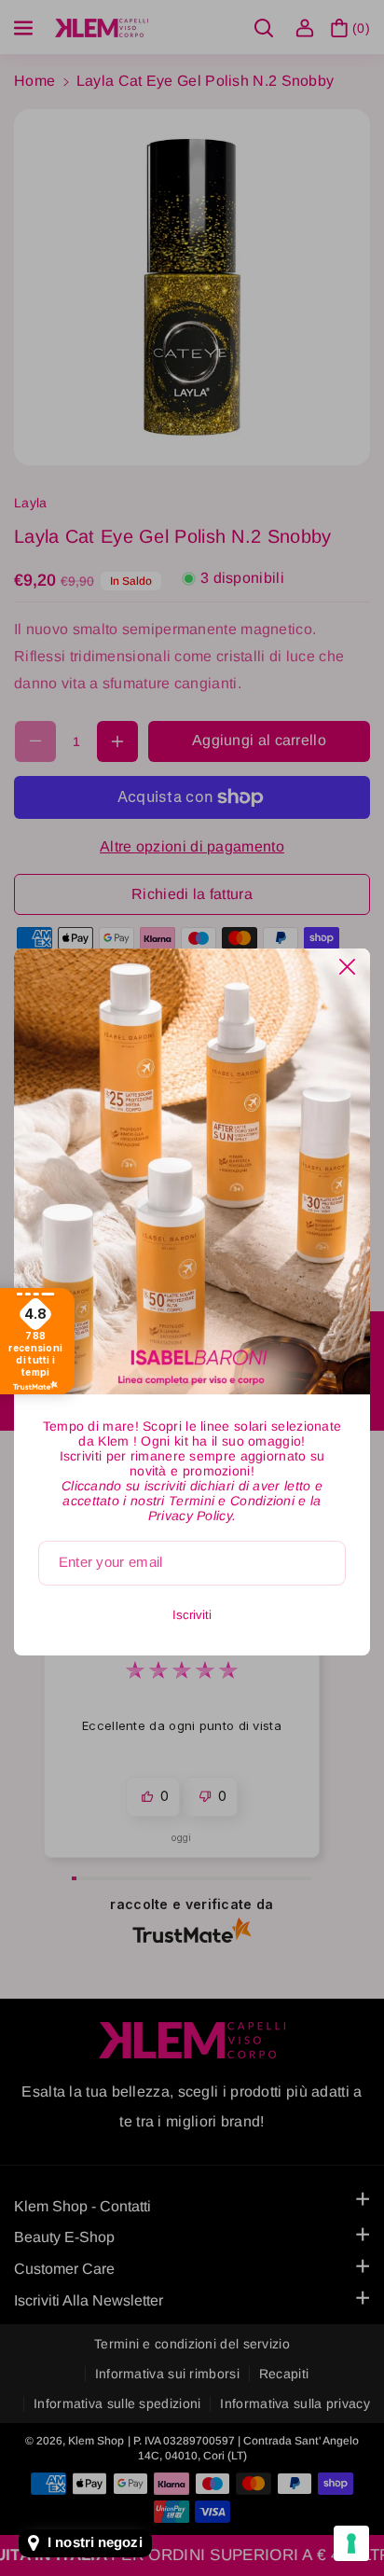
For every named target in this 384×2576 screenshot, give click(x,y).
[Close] (347, 967)
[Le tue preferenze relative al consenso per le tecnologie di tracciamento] (351, 2543)
